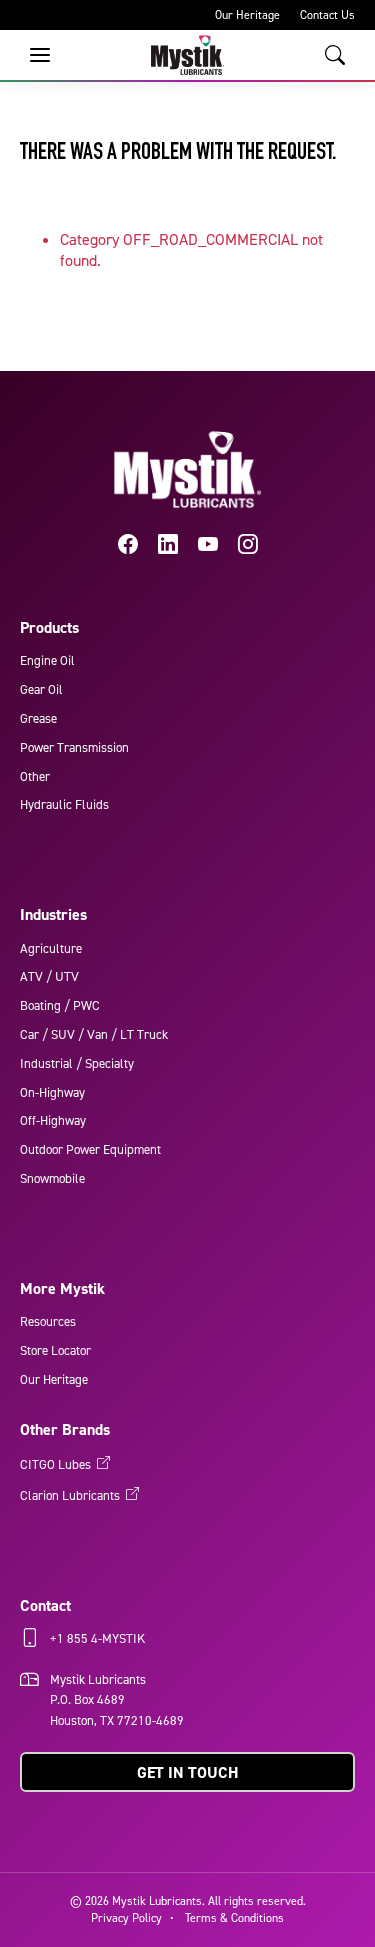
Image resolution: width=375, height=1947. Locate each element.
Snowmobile (52, 1178)
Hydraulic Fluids (64, 804)
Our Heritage (247, 15)
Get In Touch (188, 1772)
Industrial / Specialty (77, 1063)
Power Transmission (74, 747)
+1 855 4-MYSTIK (97, 1638)
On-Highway (52, 1092)
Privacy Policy (126, 1918)
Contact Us (327, 15)
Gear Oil (41, 689)
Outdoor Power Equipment (90, 1149)
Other (35, 776)
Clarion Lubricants (70, 1495)
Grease (38, 718)
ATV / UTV (49, 976)
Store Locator (55, 1350)
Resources (48, 1321)
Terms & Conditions (234, 1918)
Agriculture (51, 948)
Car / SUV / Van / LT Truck (94, 1034)
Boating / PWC (60, 1005)
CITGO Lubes (55, 1464)
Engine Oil (47, 660)
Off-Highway (53, 1120)
